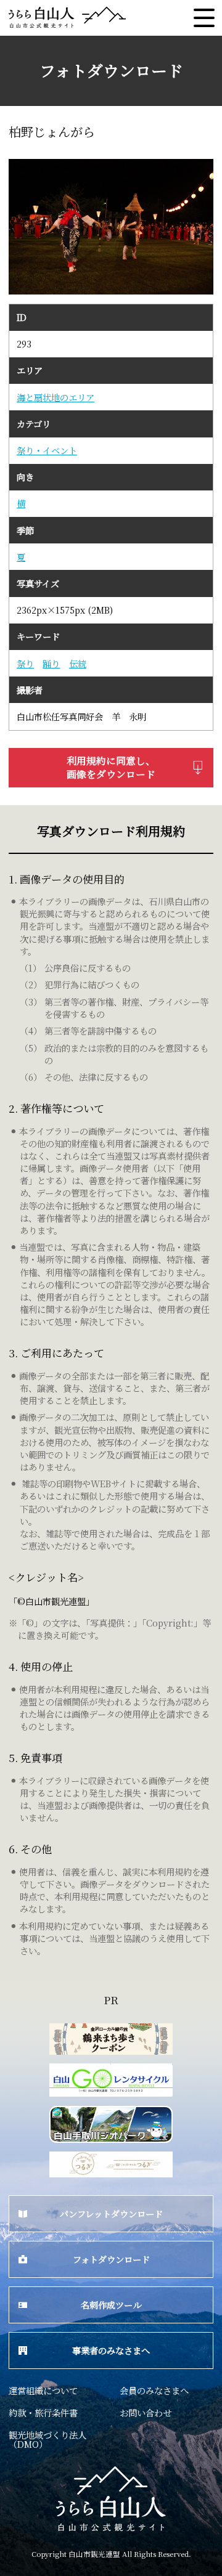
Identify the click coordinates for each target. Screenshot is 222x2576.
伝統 (78, 664)
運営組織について (43, 2390)
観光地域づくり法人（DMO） (47, 2439)
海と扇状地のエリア (55, 397)
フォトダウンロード (111, 2259)
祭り (25, 664)
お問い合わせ (146, 2412)
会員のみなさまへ (154, 2390)
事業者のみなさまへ (111, 2350)
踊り (51, 664)
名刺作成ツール (111, 2305)
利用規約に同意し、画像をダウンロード (111, 767)
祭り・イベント (47, 450)
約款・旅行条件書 (43, 2412)
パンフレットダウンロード (111, 2213)
